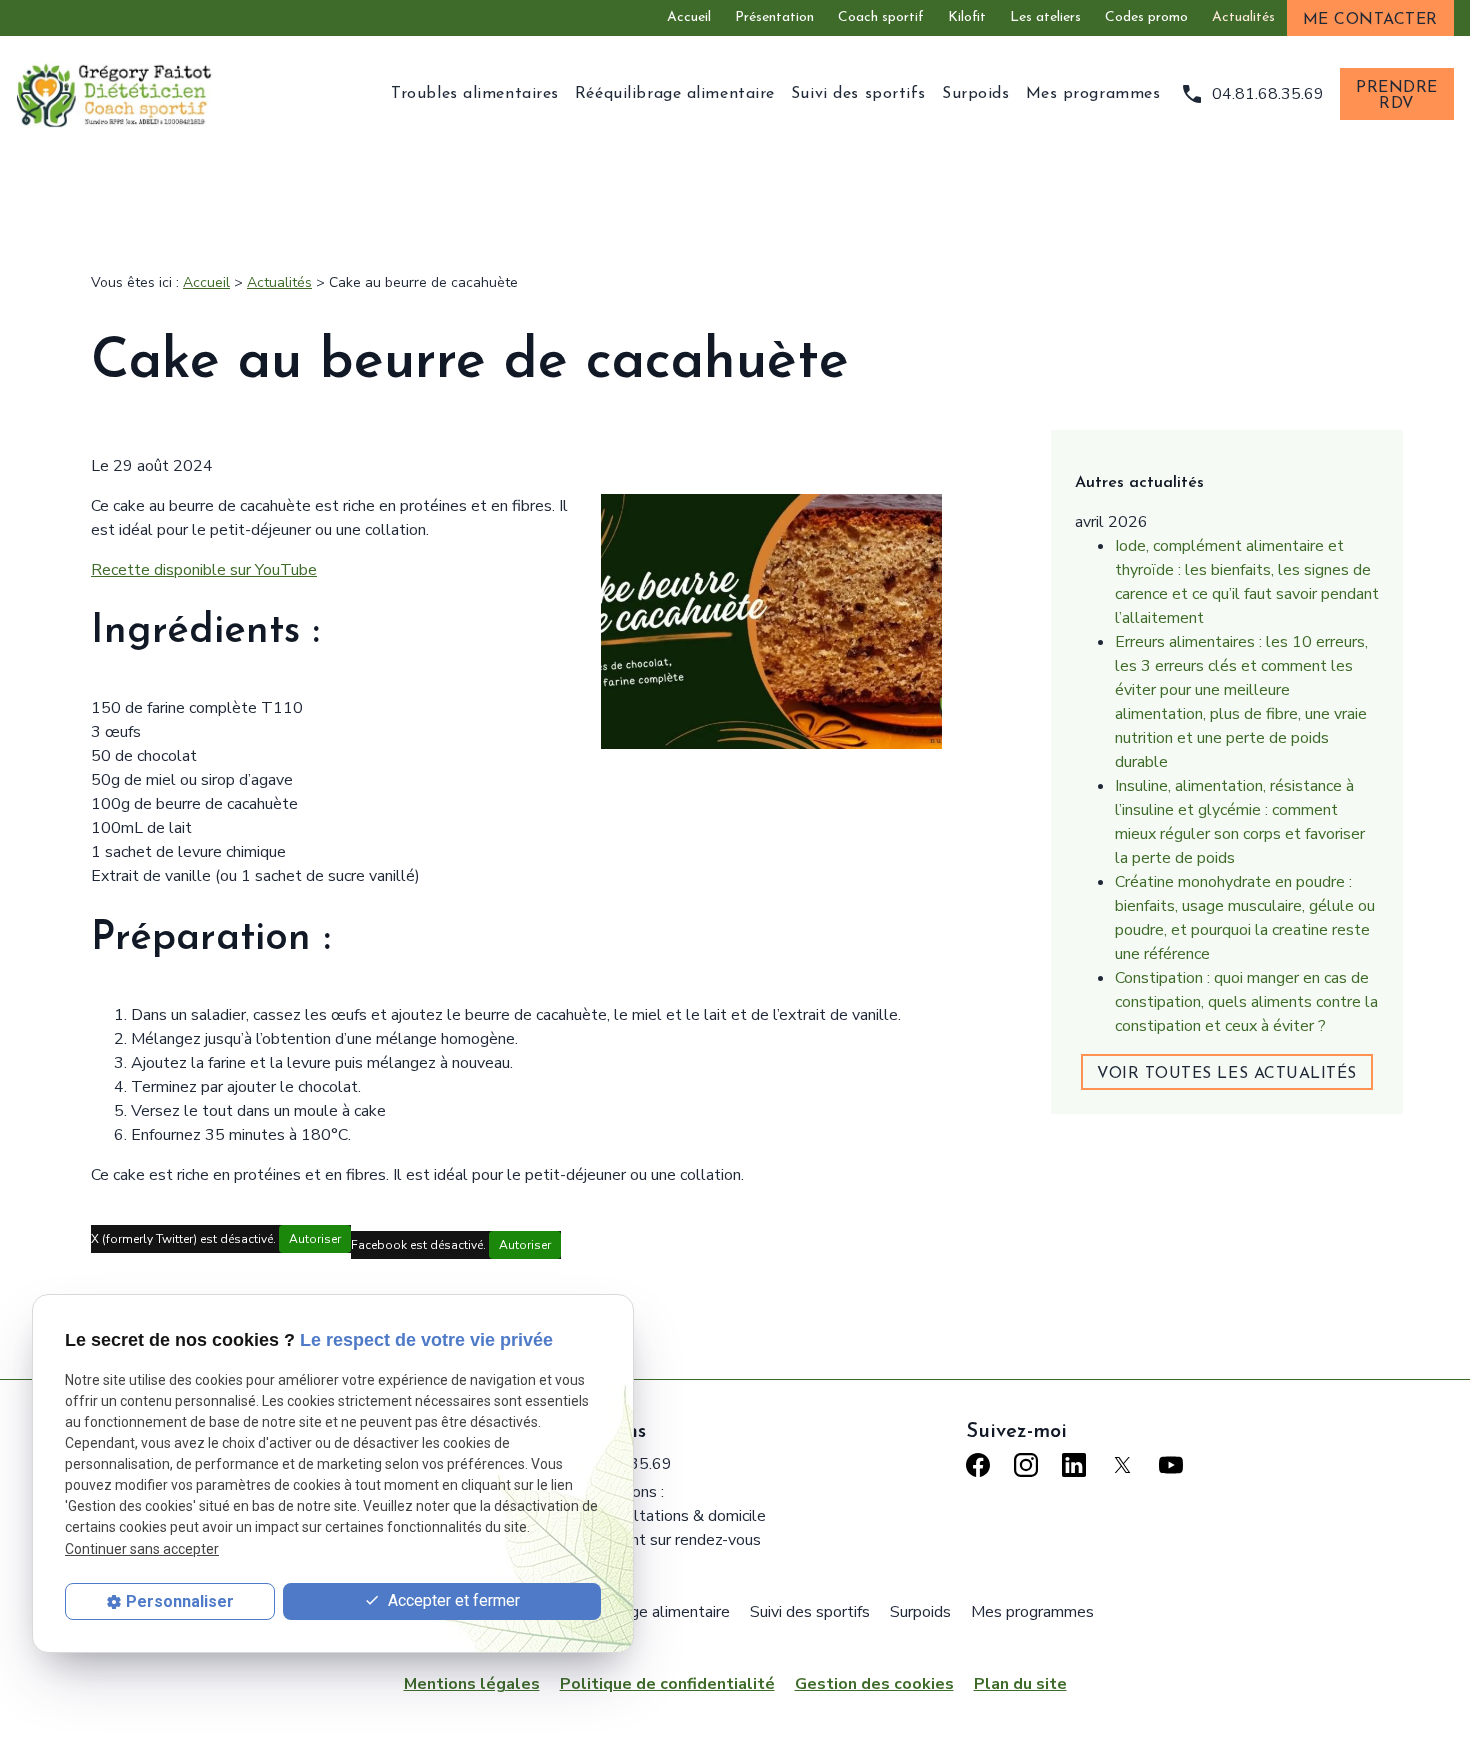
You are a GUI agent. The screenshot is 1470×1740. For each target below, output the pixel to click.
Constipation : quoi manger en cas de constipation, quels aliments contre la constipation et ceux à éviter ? (1246, 1002)
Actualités (1243, 17)
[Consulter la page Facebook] (978, 1464)
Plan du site (1020, 1684)
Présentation (774, 17)
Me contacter (1370, 20)
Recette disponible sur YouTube (204, 570)
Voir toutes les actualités (1227, 1074)
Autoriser (315, 1239)
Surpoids (975, 94)
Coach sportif (881, 17)
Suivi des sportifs (858, 94)
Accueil (689, 17)
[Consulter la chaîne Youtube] (1171, 1464)
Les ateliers (1045, 17)
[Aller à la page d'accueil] (116, 94)
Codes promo (1146, 17)
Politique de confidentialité (667, 1684)
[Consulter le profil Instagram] (1026, 1464)
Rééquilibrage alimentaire (675, 94)
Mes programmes (1093, 94)
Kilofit (967, 17)
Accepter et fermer (452, 1600)
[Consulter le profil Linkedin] (1074, 1464)
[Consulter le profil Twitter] (1122, 1464)
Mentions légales (472, 1684)
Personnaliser (180, 1601)
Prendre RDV (1397, 96)
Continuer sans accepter (142, 1549)
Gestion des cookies (874, 1684)
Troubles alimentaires (475, 94)
